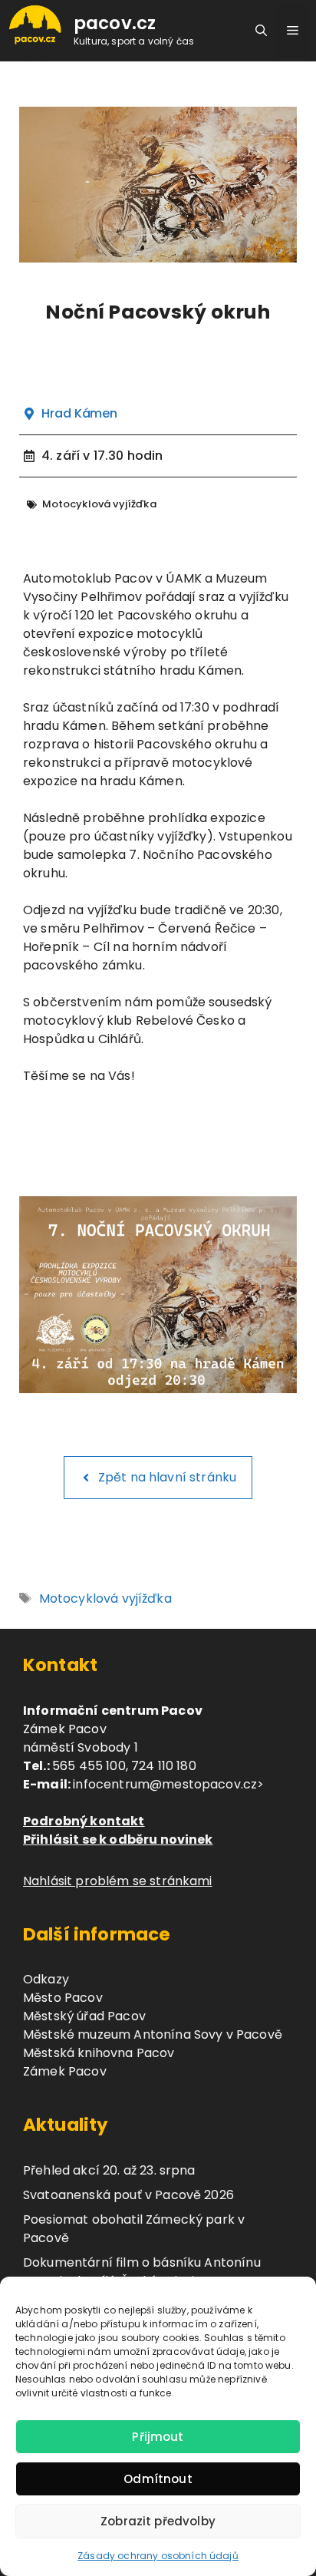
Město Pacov (63, 1998)
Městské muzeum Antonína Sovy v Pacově (153, 2034)
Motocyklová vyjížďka (105, 1598)
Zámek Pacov (65, 2071)
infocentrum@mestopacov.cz (165, 1784)
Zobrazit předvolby (158, 2521)
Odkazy (46, 1979)
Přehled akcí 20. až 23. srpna (109, 2170)
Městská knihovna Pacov (99, 2053)
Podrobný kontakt (84, 1821)
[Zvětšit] (277, 1216)
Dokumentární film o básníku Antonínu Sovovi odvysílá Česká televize (142, 2272)
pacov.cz (115, 23)
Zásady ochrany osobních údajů (158, 2556)
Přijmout (158, 2437)
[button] (261, 31)
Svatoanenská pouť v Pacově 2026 (128, 2195)
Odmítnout (158, 2479)
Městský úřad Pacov (84, 2016)
